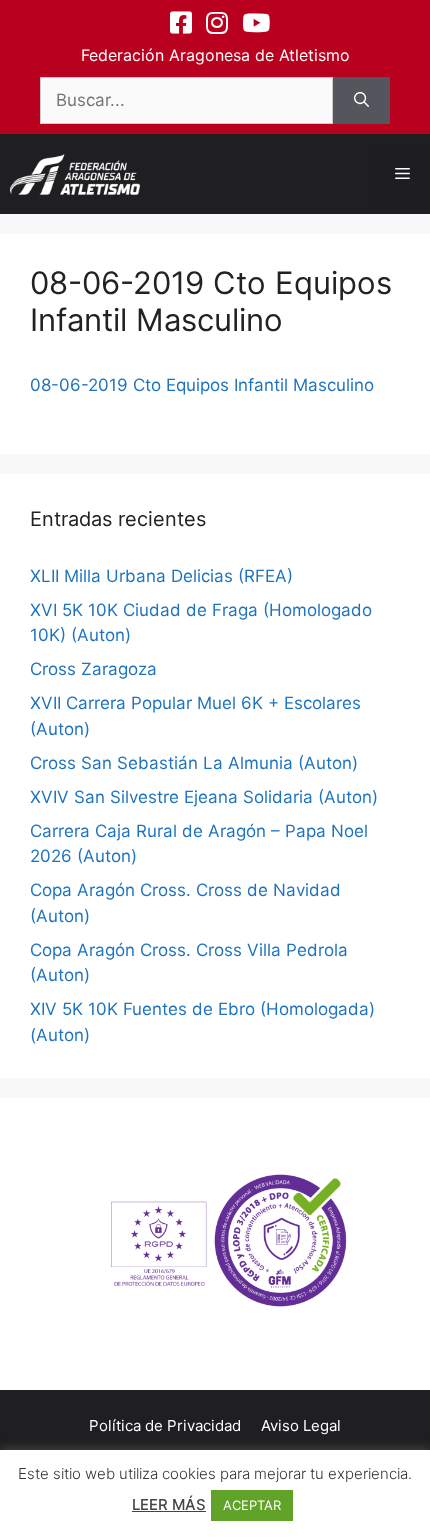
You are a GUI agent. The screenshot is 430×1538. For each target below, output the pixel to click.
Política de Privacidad (165, 1425)
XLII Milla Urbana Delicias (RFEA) (161, 576)
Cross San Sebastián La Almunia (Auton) (194, 763)
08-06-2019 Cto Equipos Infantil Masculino (202, 385)
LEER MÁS (169, 1504)
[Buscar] (361, 101)
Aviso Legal (301, 1425)
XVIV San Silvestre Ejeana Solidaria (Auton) (204, 797)
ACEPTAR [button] (252, 1505)
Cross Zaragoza (93, 669)
